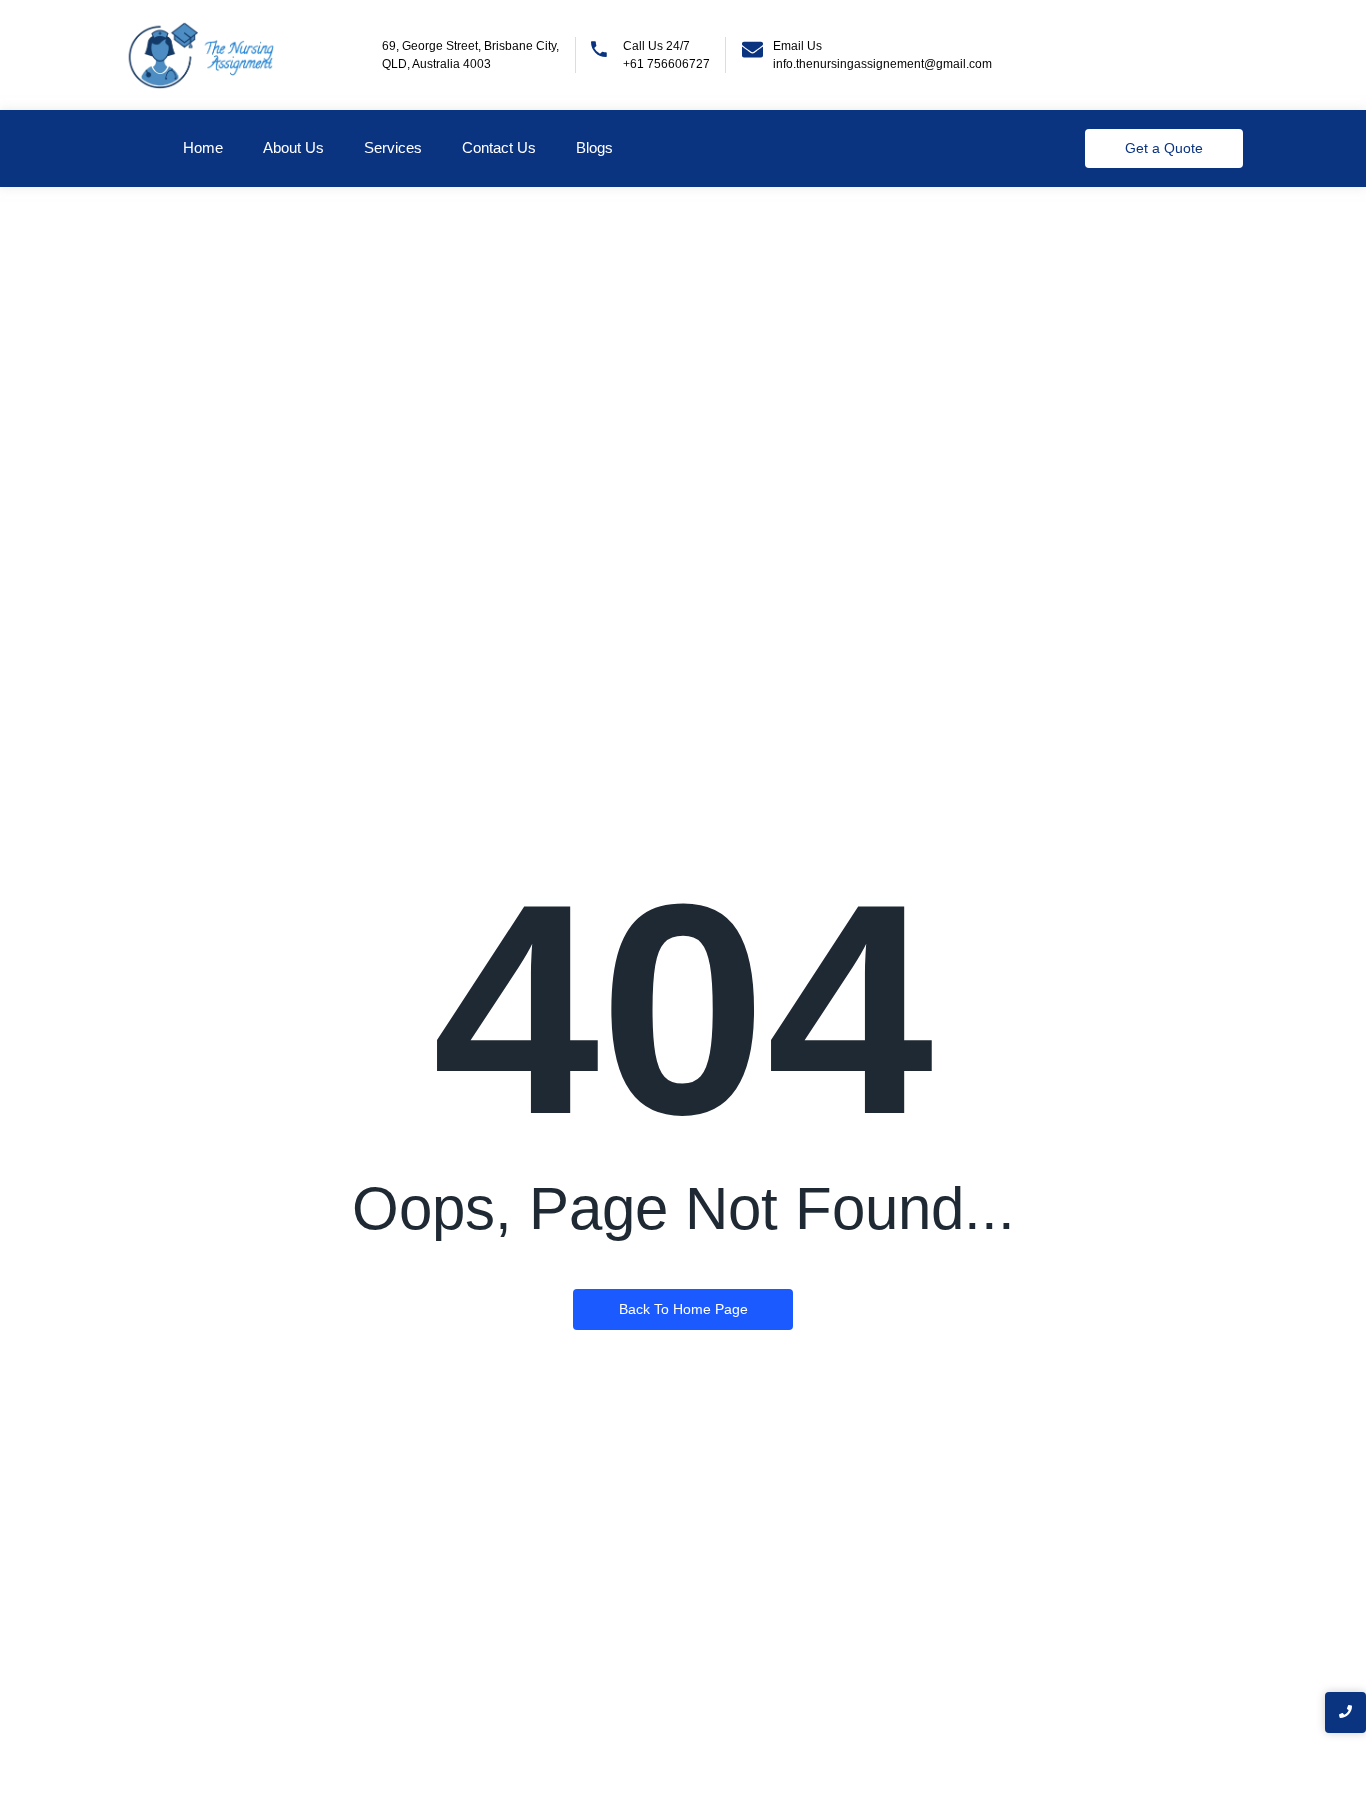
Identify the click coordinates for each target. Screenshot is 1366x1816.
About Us (293, 147)
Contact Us (499, 147)
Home (203, 147)
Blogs (594, 147)
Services (393, 147)
